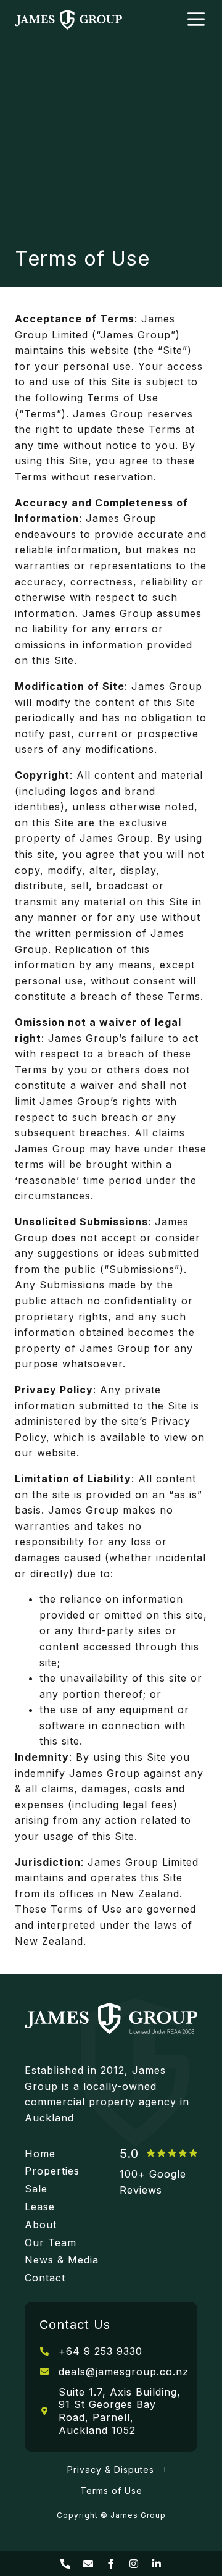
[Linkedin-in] (157, 2564)
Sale (36, 2189)
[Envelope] (88, 2564)
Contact (45, 2278)
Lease (40, 2207)
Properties (52, 2171)
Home (40, 2154)
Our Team (51, 2242)
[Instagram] (134, 2564)
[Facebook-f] (111, 2564)
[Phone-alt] (65, 2564)
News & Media (62, 2260)
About (41, 2225)
